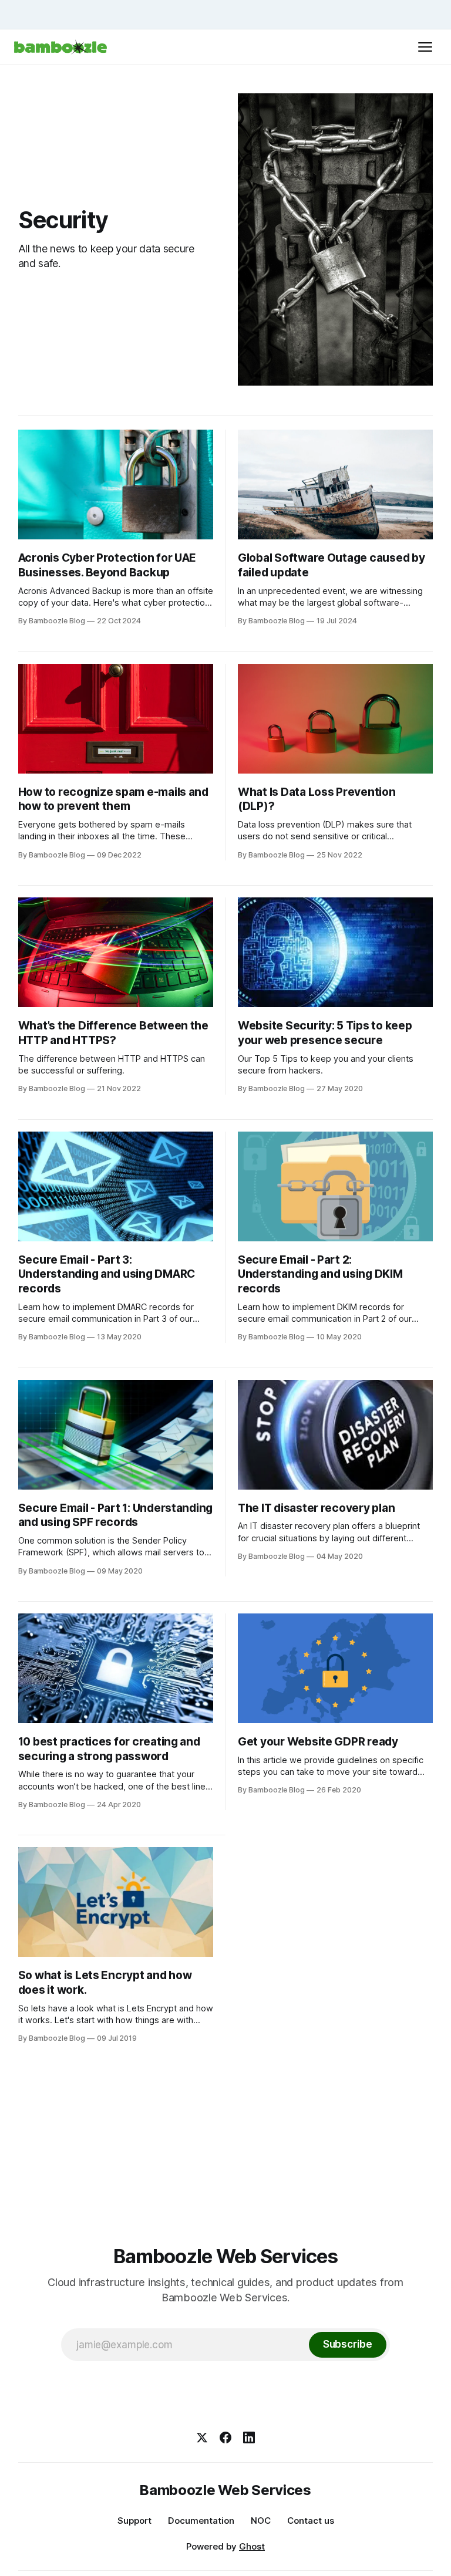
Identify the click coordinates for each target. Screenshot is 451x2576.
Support (134, 2521)
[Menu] (425, 47)
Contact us (311, 2521)
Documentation (201, 2521)
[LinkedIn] (249, 2437)
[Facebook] (225, 2437)
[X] (202, 2437)
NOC (261, 2521)
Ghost (252, 2546)
